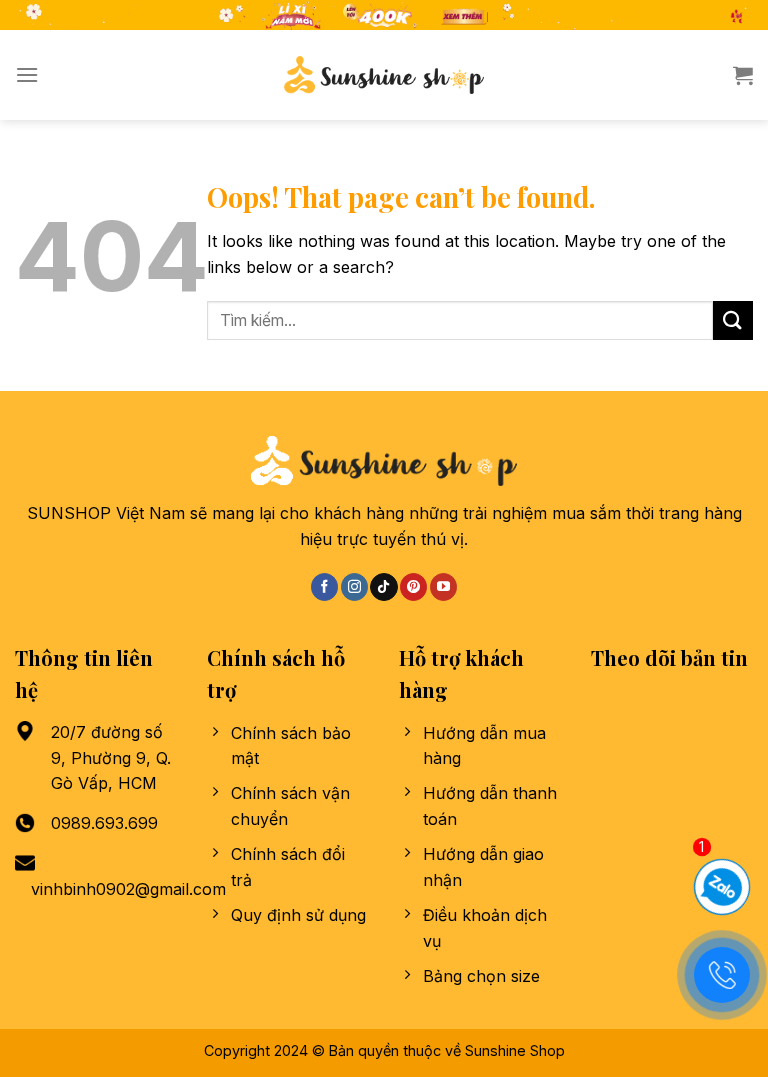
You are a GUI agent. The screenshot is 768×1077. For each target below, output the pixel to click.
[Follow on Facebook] (324, 587)
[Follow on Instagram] (354, 587)
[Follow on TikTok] (383, 587)
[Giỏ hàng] (743, 75)
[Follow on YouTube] (443, 587)
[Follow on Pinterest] (413, 587)
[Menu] (27, 74)
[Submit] (733, 320)
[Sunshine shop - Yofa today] (384, 75)
